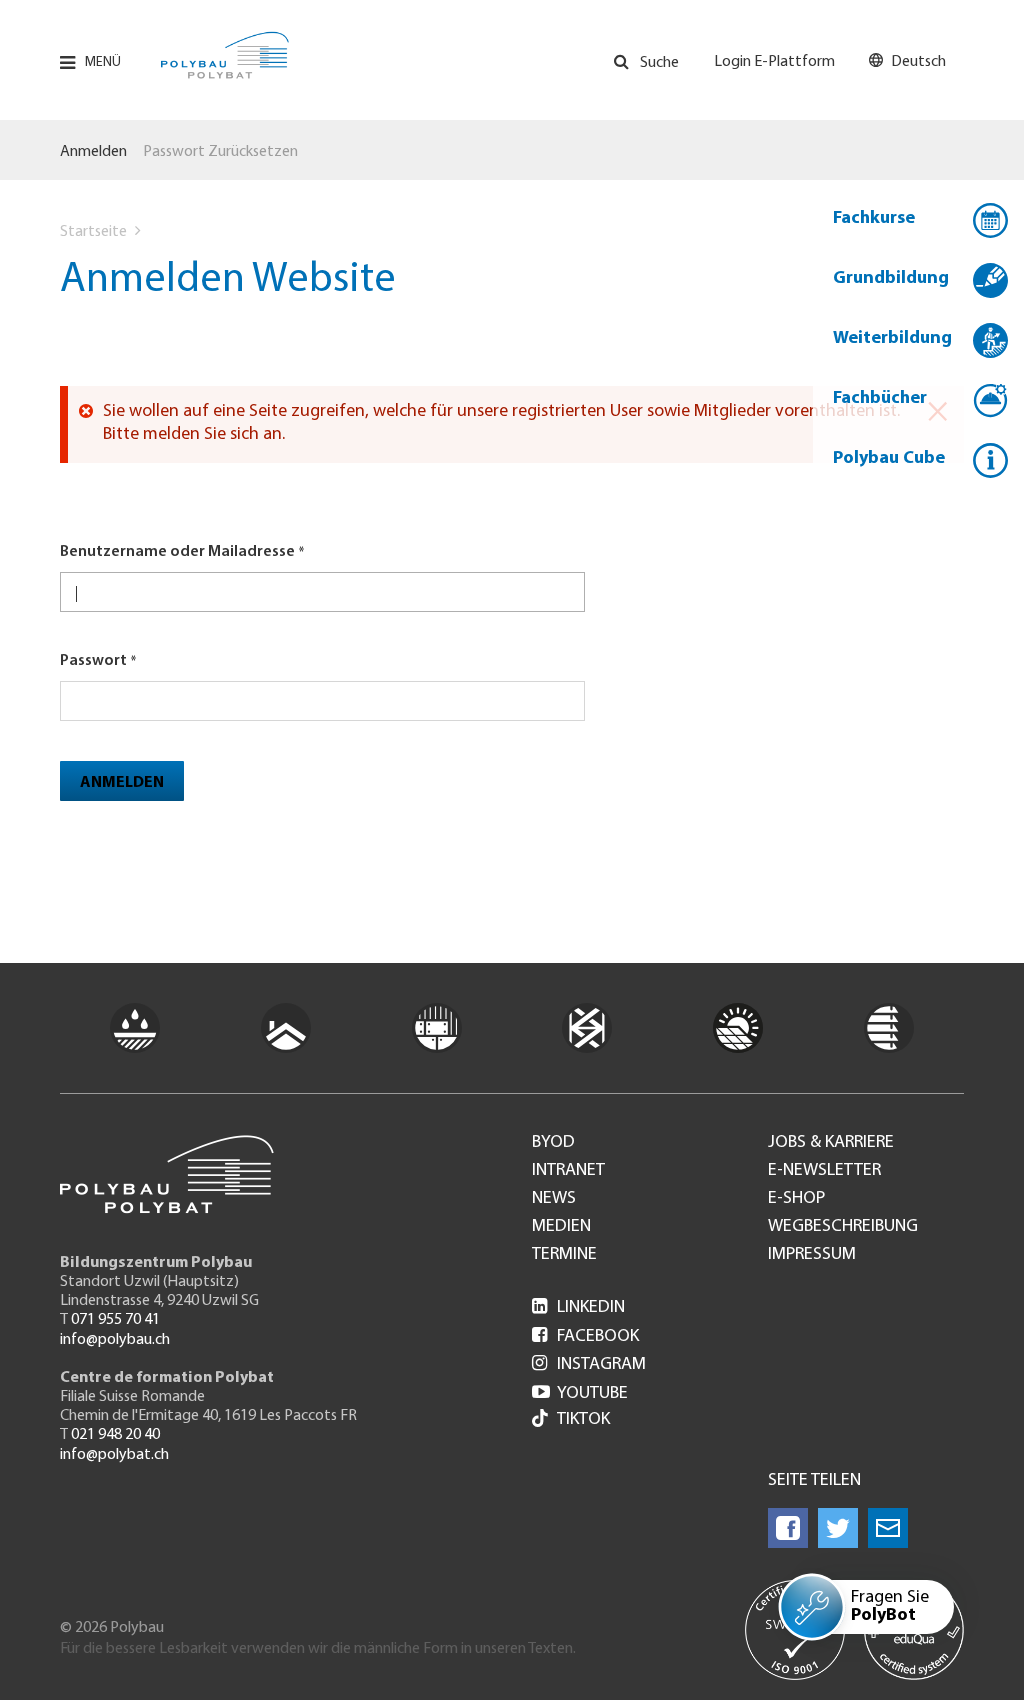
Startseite (93, 232)
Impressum (812, 1255)
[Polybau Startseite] (225, 55)
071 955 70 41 (115, 1320)
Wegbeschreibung (843, 1227)
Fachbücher (880, 399)
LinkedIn (578, 1308)
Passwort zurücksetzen (220, 152)
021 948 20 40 (115, 1435)
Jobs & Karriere (831, 1143)
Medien (561, 1227)
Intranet (568, 1171)
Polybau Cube (889, 459)
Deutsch (918, 62)
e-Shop (796, 1199)
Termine (564, 1255)
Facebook (585, 1337)
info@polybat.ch (114, 1455)
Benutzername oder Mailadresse (177, 552)
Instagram (589, 1365)
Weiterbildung (892, 339)
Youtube (580, 1394)
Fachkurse (874, 219)
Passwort (93, 661)
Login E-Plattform (774, 62)
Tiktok (583, 1420)
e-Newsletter (824, 1171)
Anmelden (93, 152)
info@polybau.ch (115, 1340)
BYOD (553, 1143)
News (554, 1199)
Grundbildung (891, 279)
